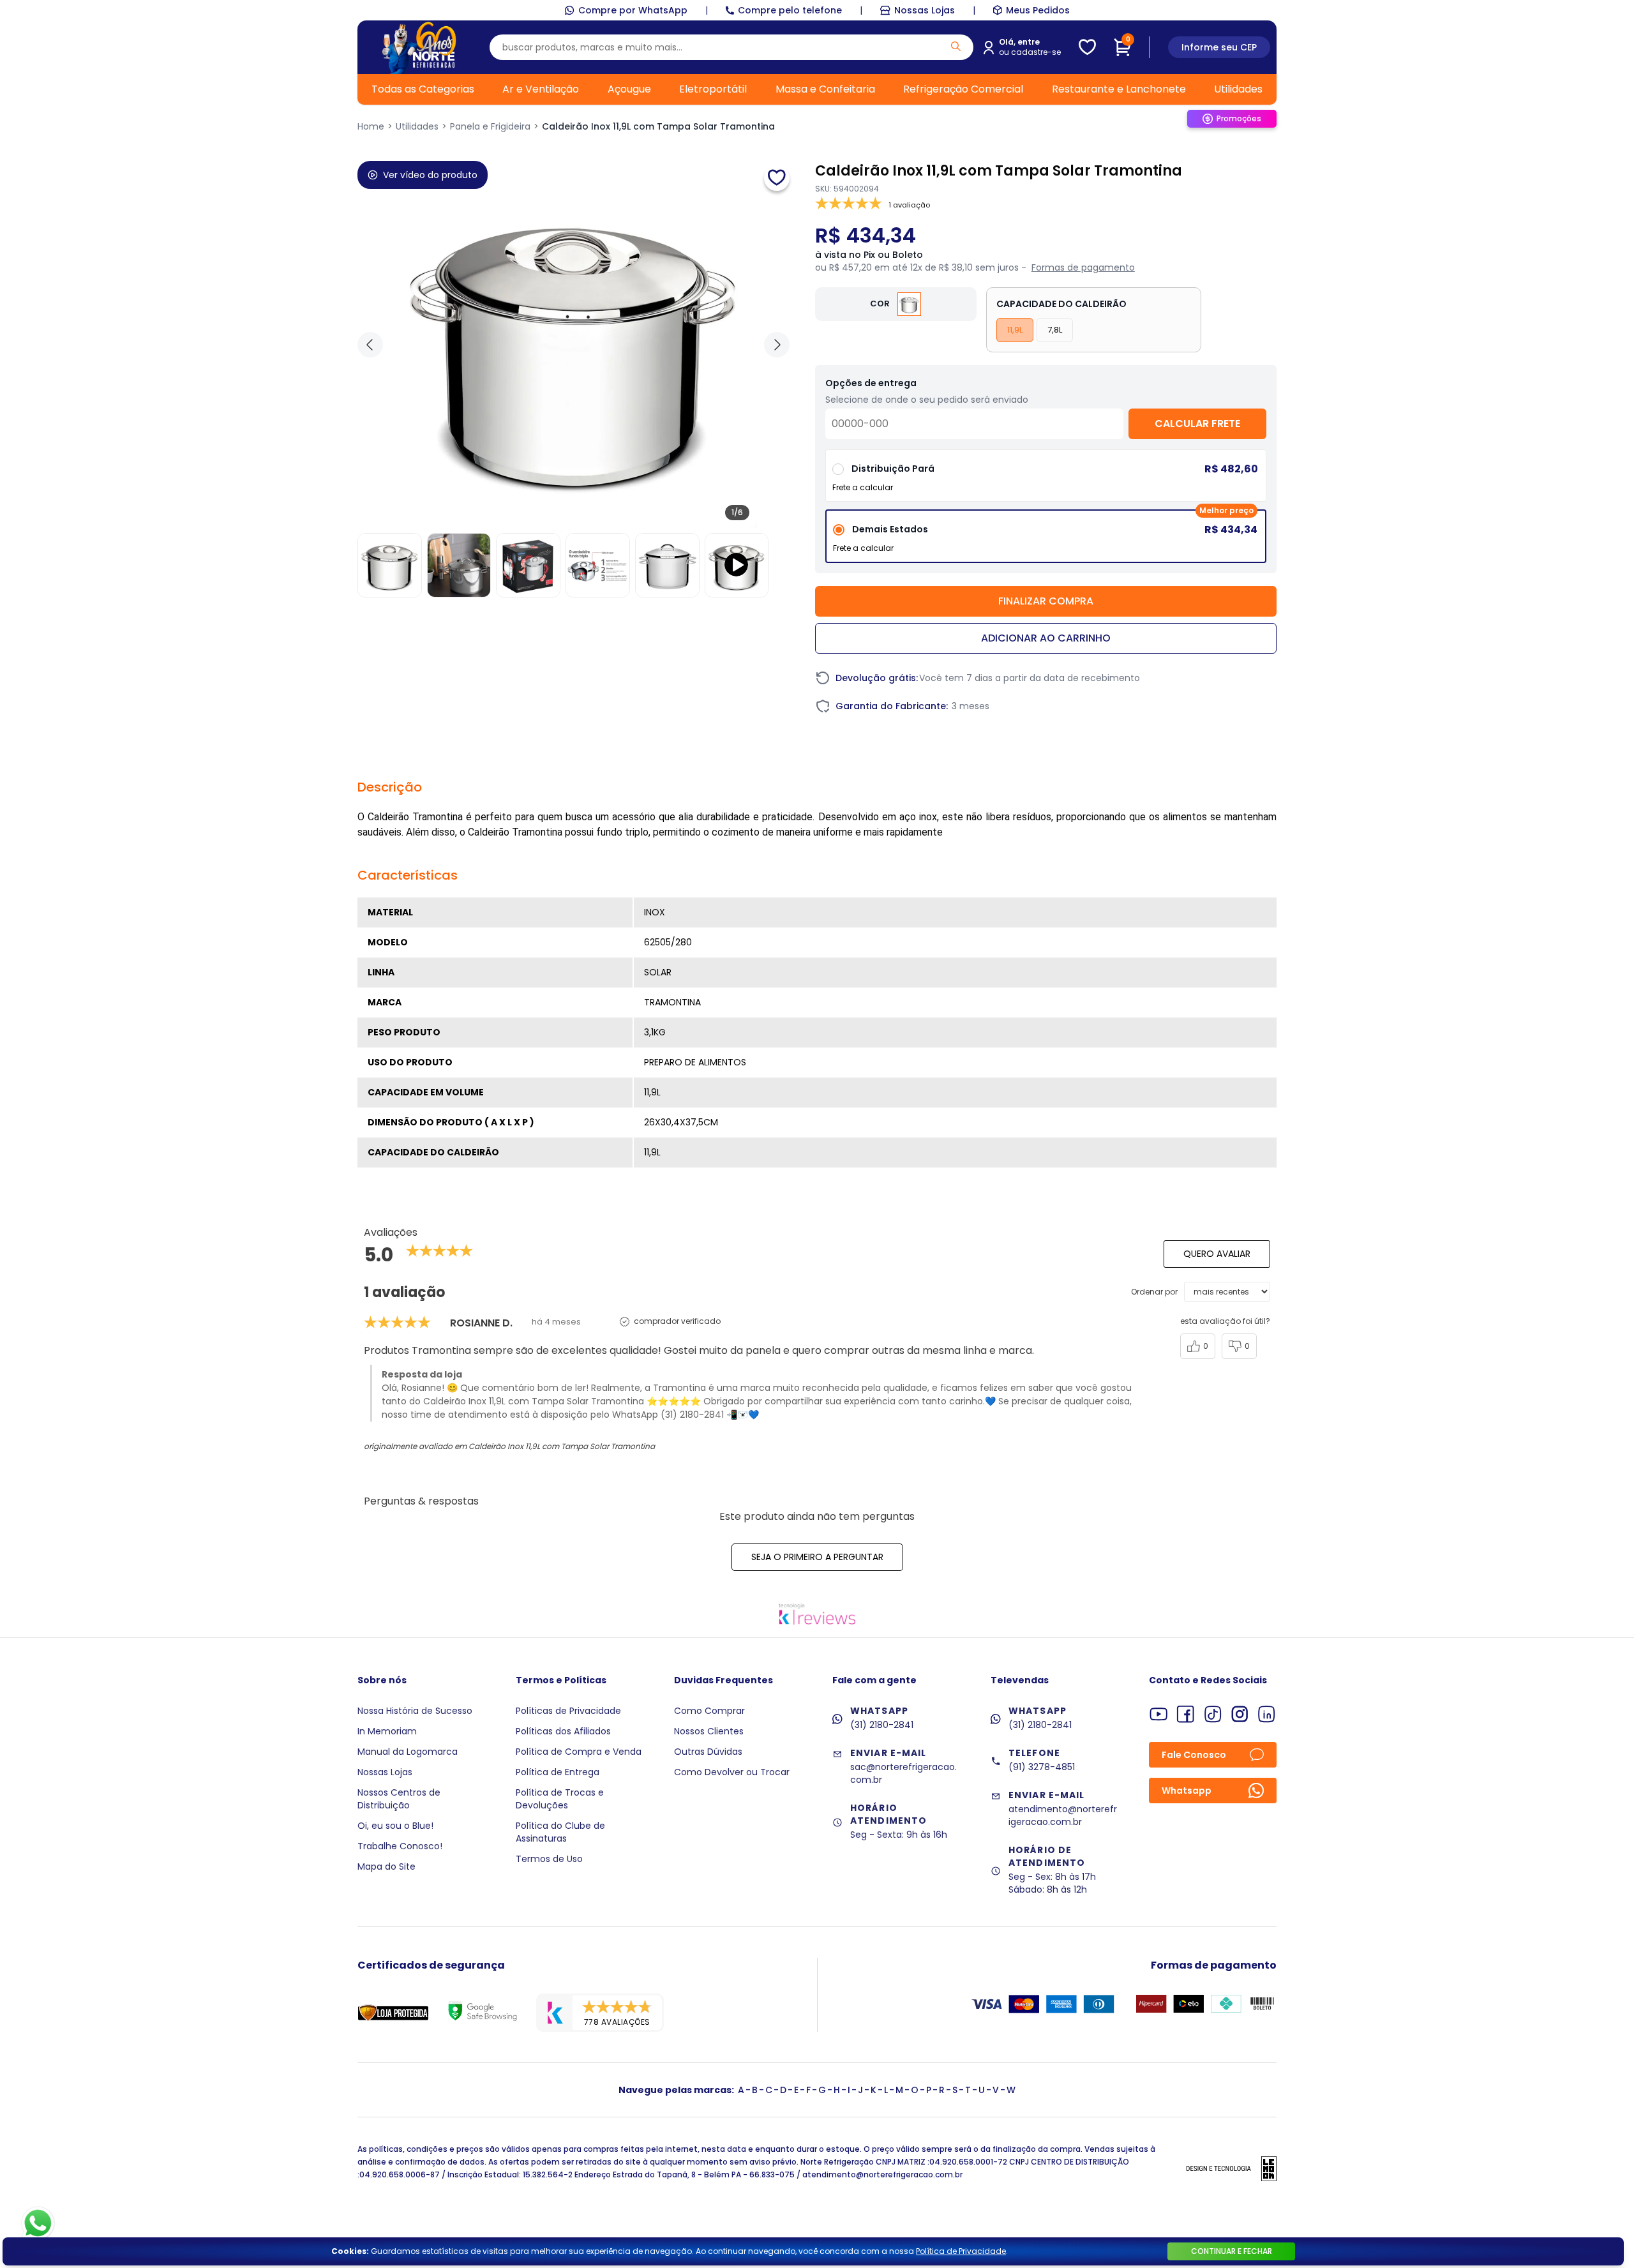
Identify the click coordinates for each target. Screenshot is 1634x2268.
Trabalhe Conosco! (400, 1846)
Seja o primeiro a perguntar (817, 1557)
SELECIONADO (1046, 541)
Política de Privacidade (961, 2251)
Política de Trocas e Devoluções (560, 1799)
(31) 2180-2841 (882, 1725)
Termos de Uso (549, 1859)
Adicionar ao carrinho (1046, 638)
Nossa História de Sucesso (415, 1711)
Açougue (629, 89)
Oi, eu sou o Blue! (395, 1826)
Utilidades (1238, 89)
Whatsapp (1187, 1791)
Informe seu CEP (1219, 47)
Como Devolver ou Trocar (732, 1772)
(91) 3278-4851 (1042, 1767)
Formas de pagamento (1083, 267)
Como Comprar (709, 1711)
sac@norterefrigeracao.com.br (903, 1773)
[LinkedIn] (1267, 1714)
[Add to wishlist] (777, 178)
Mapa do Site (386, 1866)
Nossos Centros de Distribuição (399, 1799)
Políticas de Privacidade (568, 1711)
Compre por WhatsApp (633, 10)
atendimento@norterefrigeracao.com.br (1063, 1815)
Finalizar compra (1046, 601)
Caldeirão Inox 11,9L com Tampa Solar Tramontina (658, 126)
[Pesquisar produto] (956, 46)
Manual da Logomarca (408, 1752)
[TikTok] (1213, 1714)
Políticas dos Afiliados (563, 1731)
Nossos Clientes (709, 1731)
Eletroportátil (713, 89)
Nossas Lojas (925, 10)
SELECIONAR (1046, 480)
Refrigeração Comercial (963, 89)
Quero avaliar (1217, 1254)
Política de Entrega (558, 1772)
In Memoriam (387, 1731)
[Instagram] (1240, 1714)
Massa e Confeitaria (825, 89)
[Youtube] (1159, 1714)
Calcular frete (1197, 424)
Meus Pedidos (1038, 10)
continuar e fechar (1232, 2251)
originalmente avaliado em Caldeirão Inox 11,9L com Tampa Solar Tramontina (509, 1446)
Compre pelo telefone (790, 10)
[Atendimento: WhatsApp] (38, 2223)
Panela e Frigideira (490, 126)
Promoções (1239, 118)
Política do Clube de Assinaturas (560, 1832)
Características (408, 875)
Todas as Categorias (423, 89)
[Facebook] (1186, 1714)
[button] (777, 345)
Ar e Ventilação (541, 89)
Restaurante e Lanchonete (1119, 89)
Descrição (390, 787)
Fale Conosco (1194, 1755)
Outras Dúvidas (708, 1752)
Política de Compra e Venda (579, 1752)
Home (371, 126)
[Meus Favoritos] (1087, 47)
